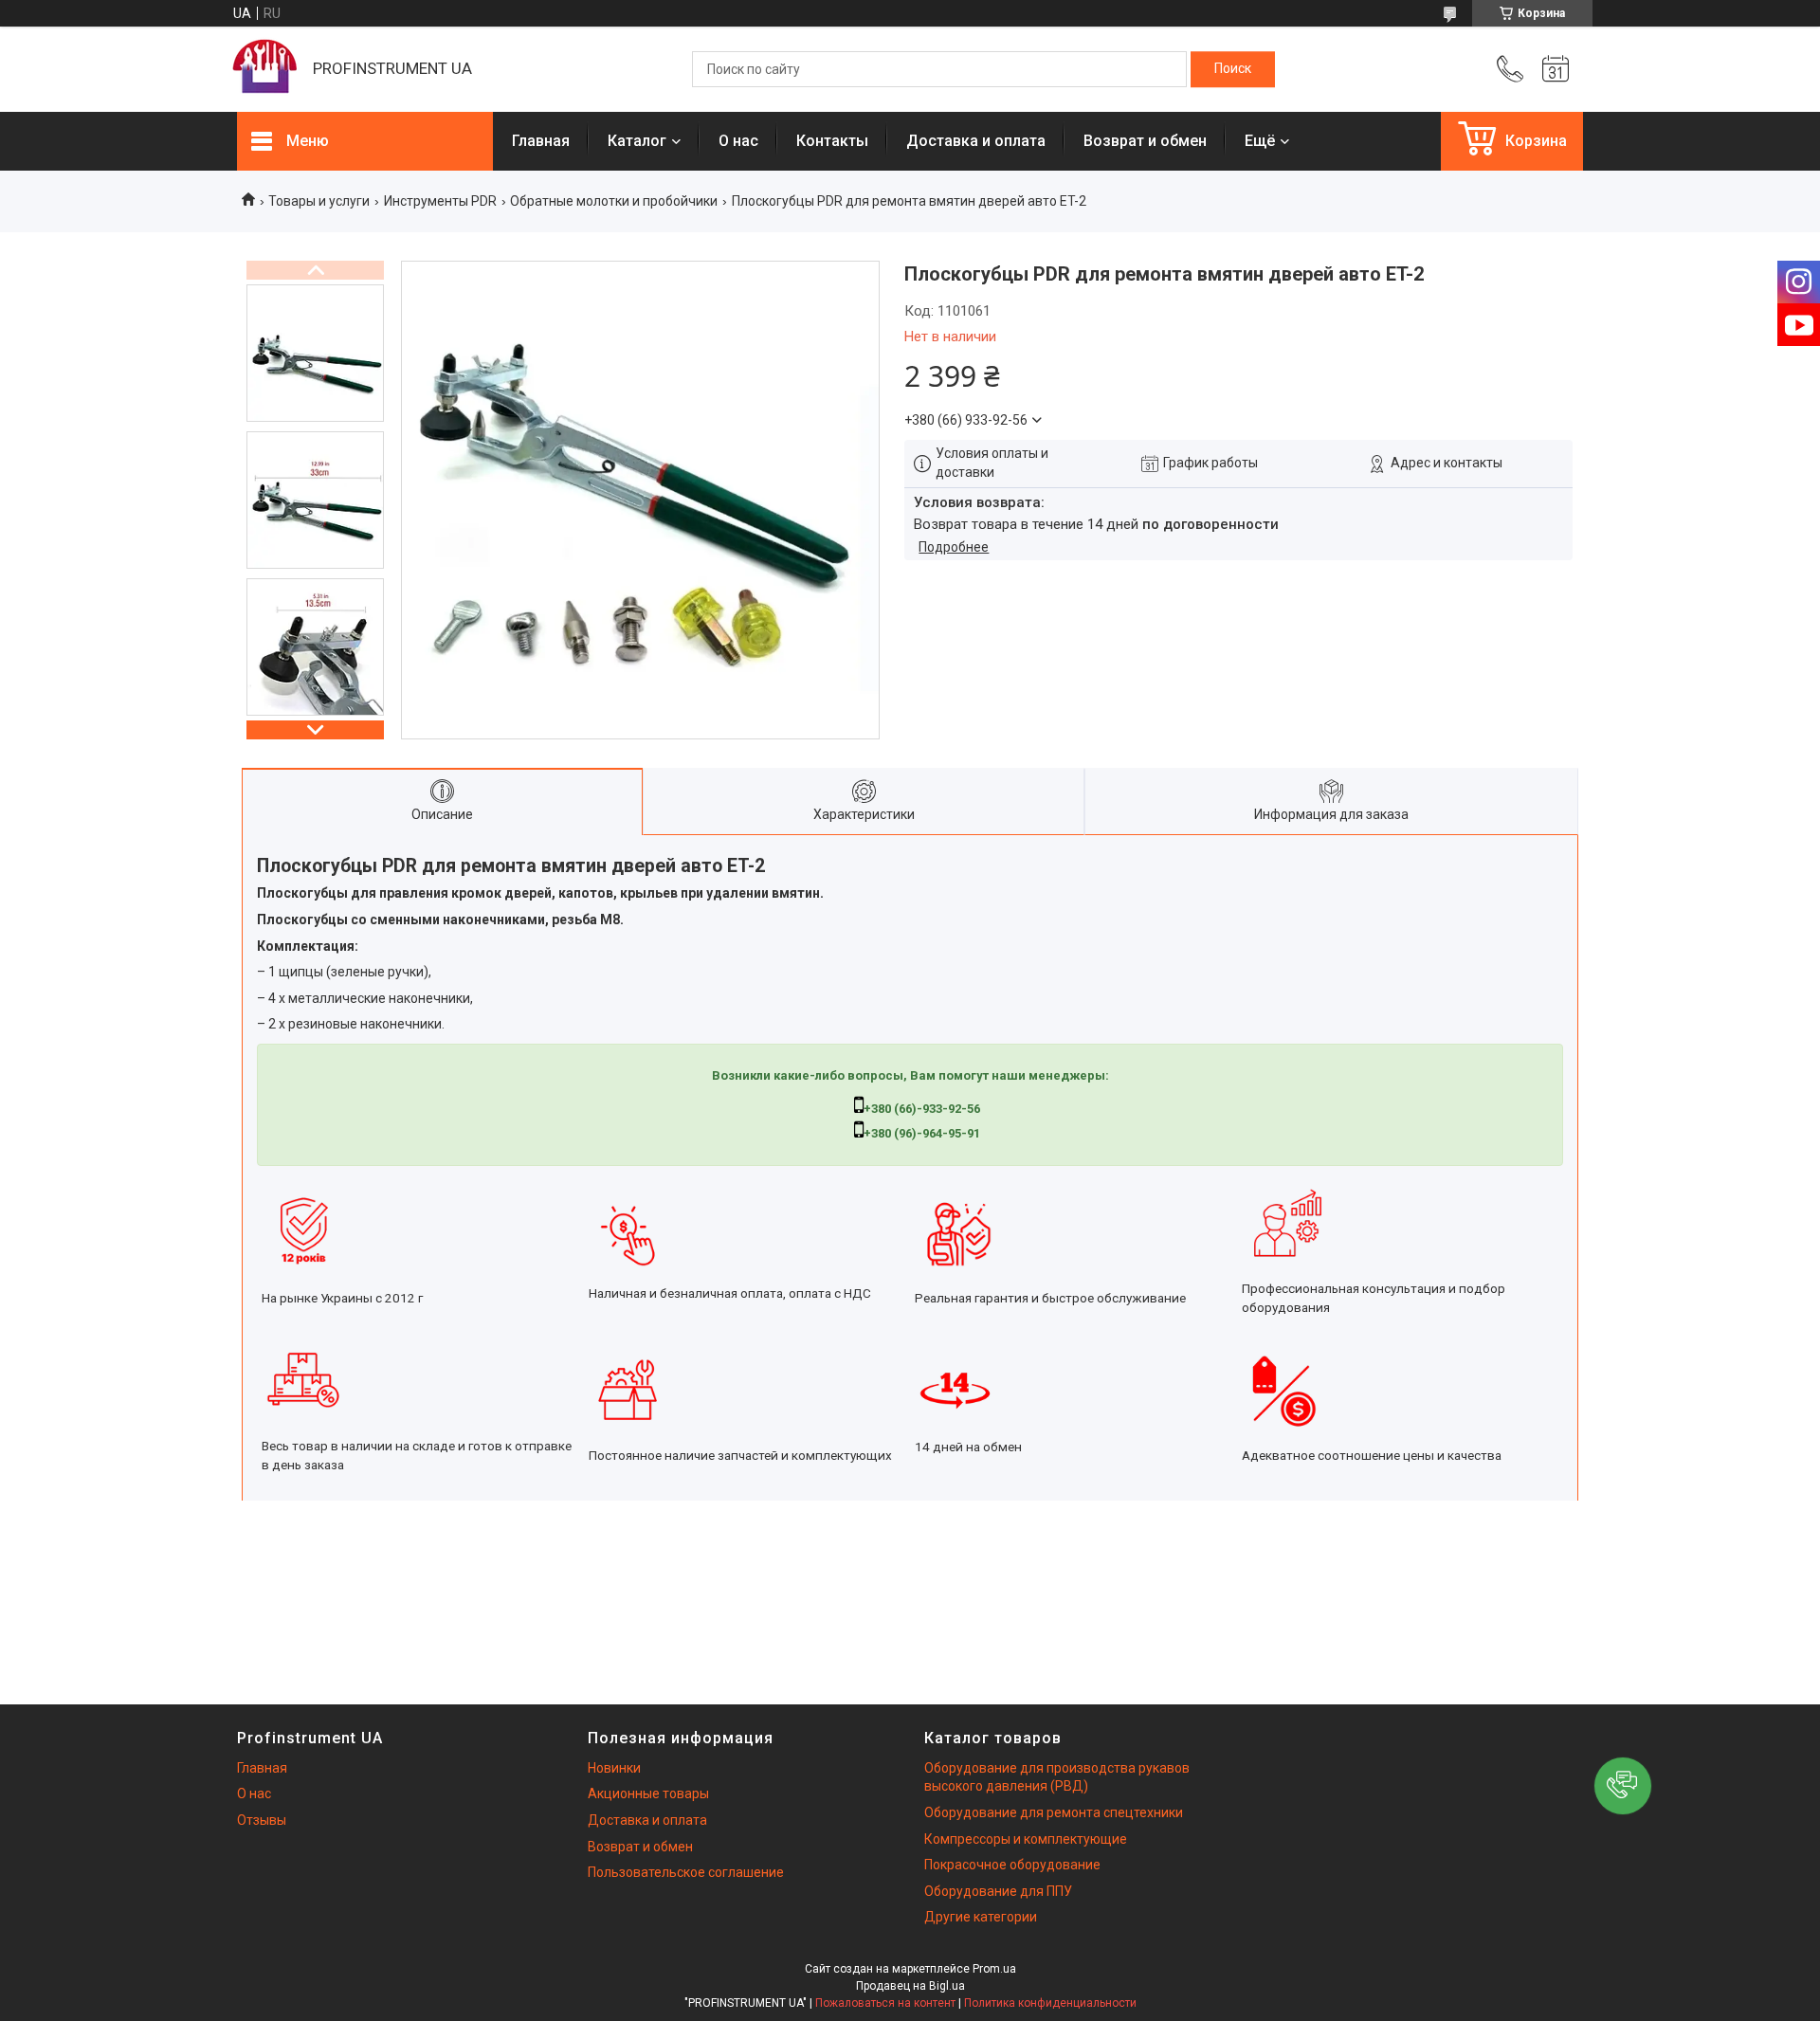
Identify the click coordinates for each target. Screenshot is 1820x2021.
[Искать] (1233, 69)
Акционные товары (648, 1793)
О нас (738, 141)
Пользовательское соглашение (686, 1872)
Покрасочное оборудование (1012, 1865)
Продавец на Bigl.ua (910, 1986)
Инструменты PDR (440, 201)
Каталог (637, 141)
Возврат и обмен (1145, 141)
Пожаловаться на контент (885, 2003)
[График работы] (1556, 69)
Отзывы (262, 1820)
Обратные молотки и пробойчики (614, 201)
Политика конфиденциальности (1050, 2003)
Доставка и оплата (976, 141)
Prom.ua (994, 1969)
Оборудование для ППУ (998, 1891)
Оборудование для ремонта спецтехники (1054, 1812)
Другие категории (981, 1917)
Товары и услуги (319, 201)
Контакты (832, 141)
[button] (1623, 1786)
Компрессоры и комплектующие (1026, 1839)
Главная (541, 141)
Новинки (614, 1768)
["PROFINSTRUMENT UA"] (265, 69)
